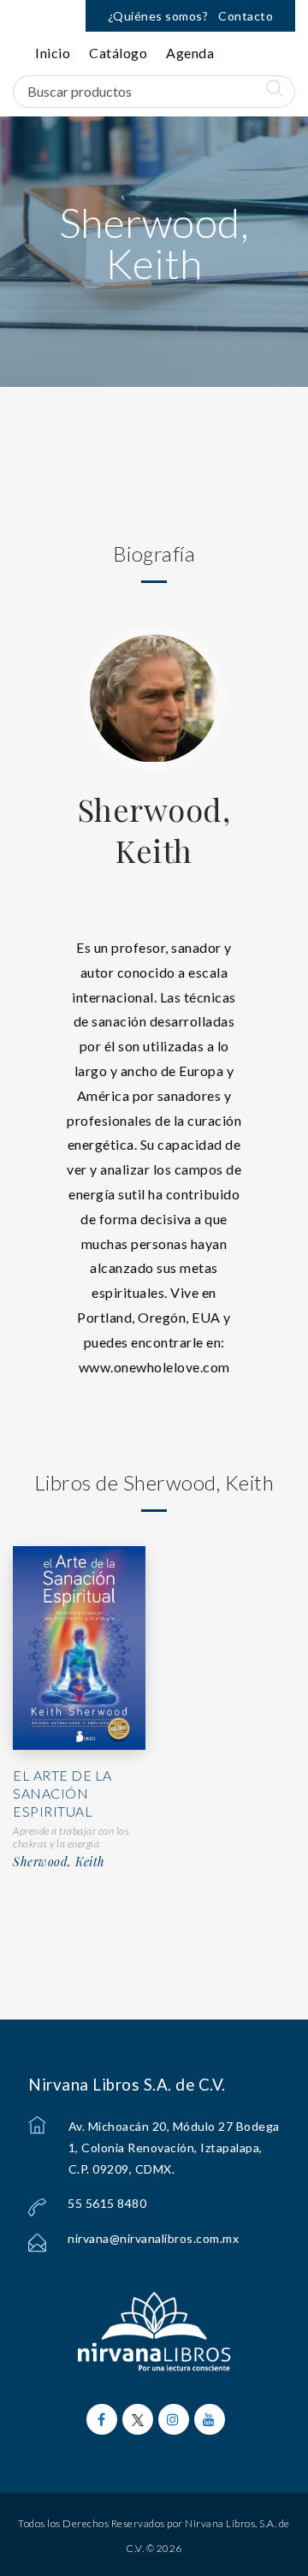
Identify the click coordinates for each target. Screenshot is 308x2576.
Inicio (53, 53)
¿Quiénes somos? (158, 16)
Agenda (190, 53)
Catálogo (118, 53)
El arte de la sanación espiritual (62, 1793)
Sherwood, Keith (154, 830)
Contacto (246, 16)
